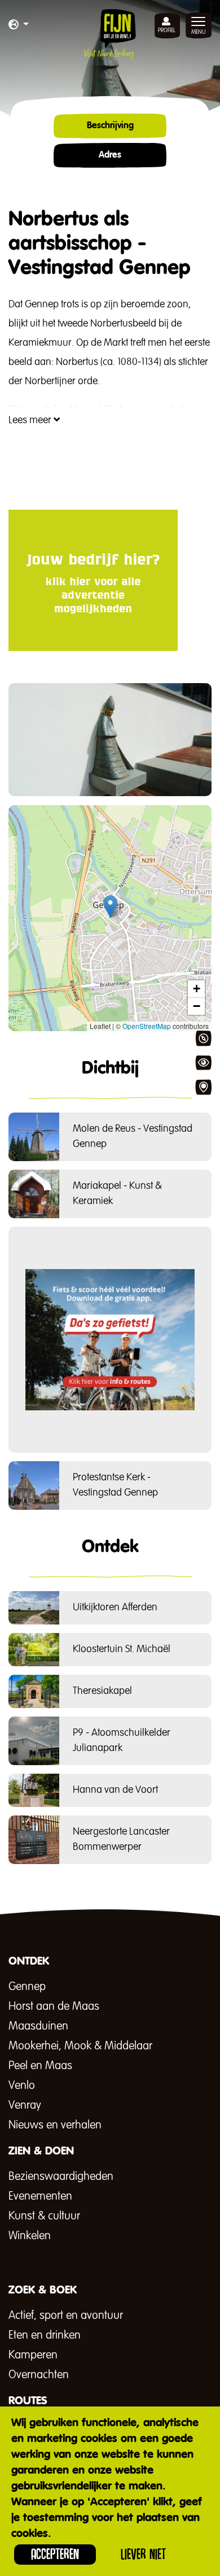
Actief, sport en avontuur (66, 2316)
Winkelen (30, 2236)
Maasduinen (38, 2026)
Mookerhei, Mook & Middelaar (80, 2046)
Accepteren (55, 2554)
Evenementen (40, 2196)
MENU (199, 32)
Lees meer (31, 420)
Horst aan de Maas (54, 2006)
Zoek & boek (203, 1087)
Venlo (22, 2086)
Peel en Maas (40, 2066)
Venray (25, 2105)
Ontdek (203, 1039)
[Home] (110, 34)
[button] (19, 25)
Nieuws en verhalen (55, 2125)
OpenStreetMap (147, 1026)
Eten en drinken (45, 2335)
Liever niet (143, 2554)
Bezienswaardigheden (61, 2177)
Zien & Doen (203, 1063)
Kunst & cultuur (44, 2216)
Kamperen (33, 2355)
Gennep (27, 1987)
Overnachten (39, 2375)
